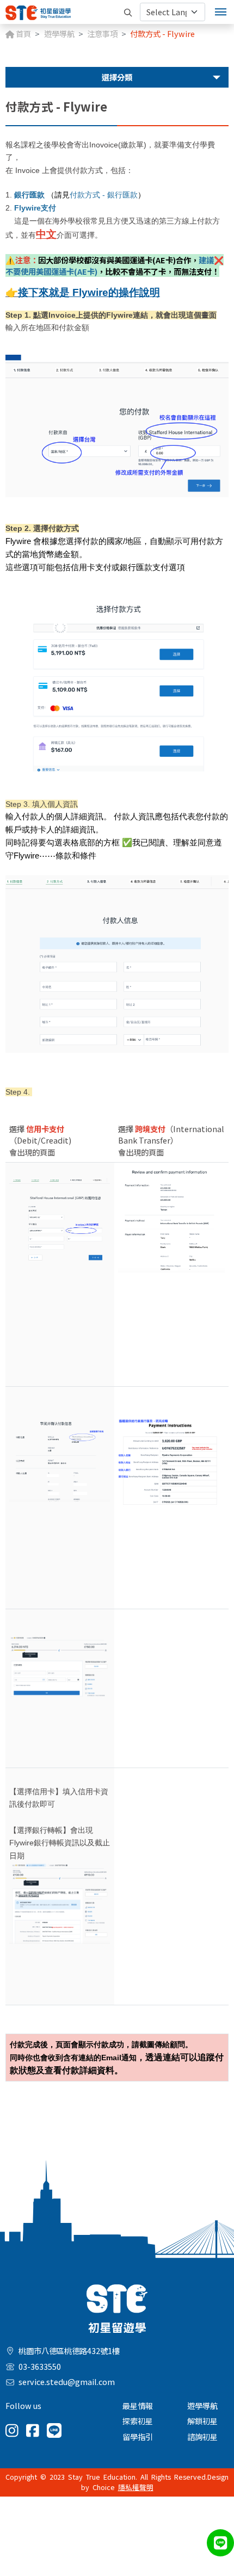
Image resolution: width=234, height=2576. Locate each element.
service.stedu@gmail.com (67, 2382)
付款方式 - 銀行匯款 (104, 195)
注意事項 (102, 33)
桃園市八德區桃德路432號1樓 (69, 2350)
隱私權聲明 (136, 2487)
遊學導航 (59, 33)
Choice (104, 2487)
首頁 (23, 33)
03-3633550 (40, 2366)
